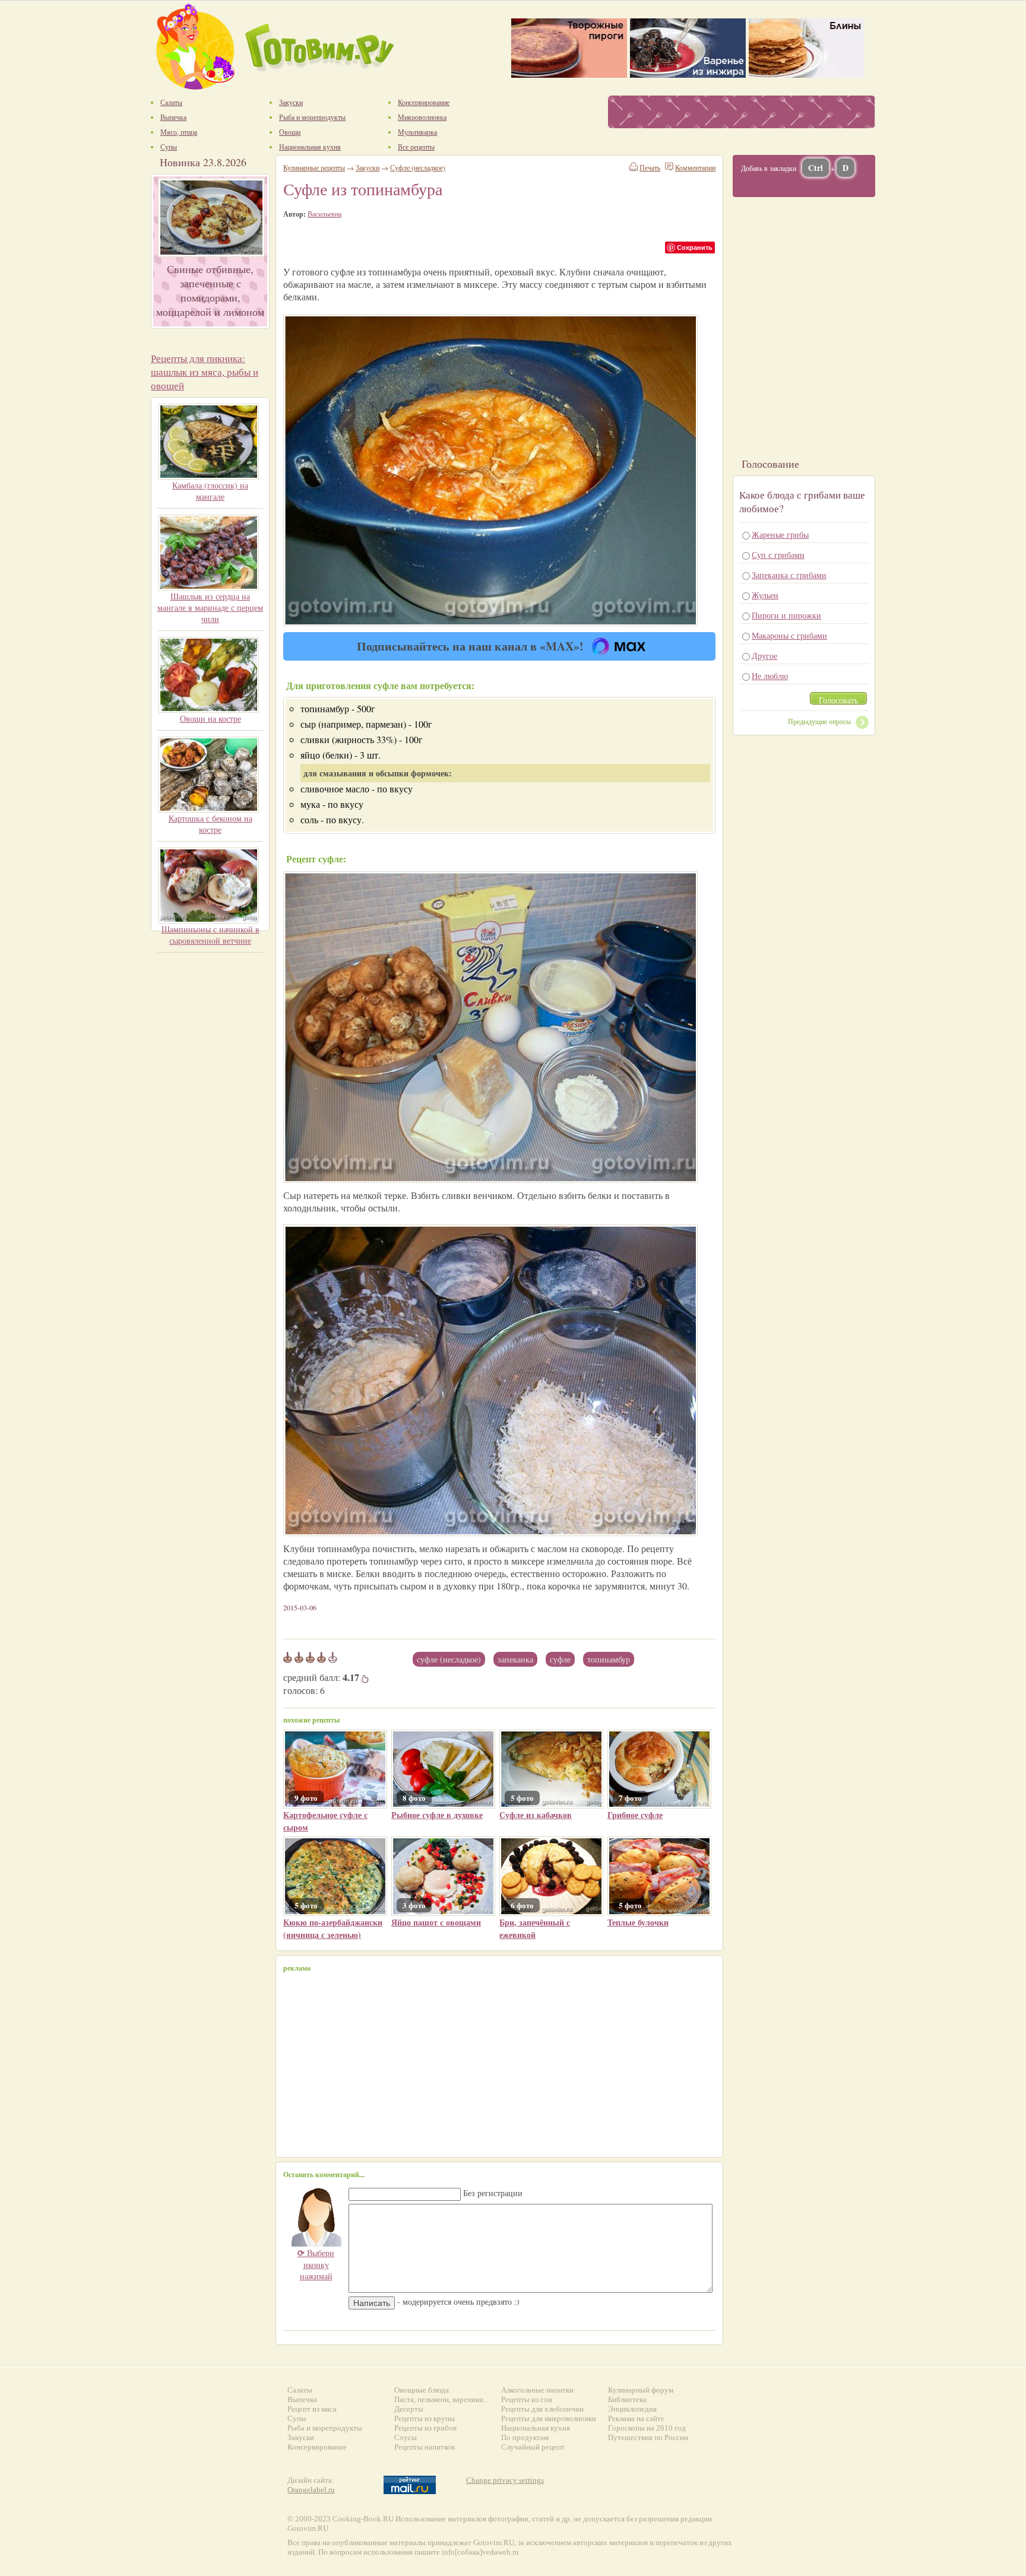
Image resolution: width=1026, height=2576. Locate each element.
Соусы (406, 2437)
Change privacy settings (505, 2480)
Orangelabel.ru (311, 2490)
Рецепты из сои (527, 2399)
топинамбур (609, 1659)
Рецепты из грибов (425, 2428)
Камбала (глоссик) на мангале (210, 491)
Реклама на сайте (636, 2418)
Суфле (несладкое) (449, 1659)
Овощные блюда (422, 2390)
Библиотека (627, 2399)
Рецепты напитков (425, 2447)
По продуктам (525, 2437)
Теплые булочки (638, 1922)
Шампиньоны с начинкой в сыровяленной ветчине (210, 935)
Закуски (368, 167)
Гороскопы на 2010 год (647, 2428)
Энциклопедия (632, 2409)
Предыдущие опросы (819, 721)
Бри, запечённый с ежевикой (535, 1928)
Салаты (300, 2390)
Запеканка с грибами (789, 575)
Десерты (409, 2409)
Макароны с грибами (789, 635)
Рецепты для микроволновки (549, 2418)
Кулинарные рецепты (314, 167)
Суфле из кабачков (536, 1815)
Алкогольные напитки (537, 2390)
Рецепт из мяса (312, 2409)
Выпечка (302, 2399)
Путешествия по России (648, 2437)
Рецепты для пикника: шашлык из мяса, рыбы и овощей (205, 372)
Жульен (765, 595)
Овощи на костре (210, 718)
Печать (650, 167)
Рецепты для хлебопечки (542, 2409)
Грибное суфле (635, 1815)
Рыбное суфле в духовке (437, 1815)
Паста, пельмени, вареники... (441, 2399)
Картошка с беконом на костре (210, 824)
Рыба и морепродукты (325, 2428)
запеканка (515, 1659)
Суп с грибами (778, 555)
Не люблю (770, 676)
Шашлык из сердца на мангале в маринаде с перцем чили (210, 607)
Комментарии (695, 167)
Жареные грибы (780, 534)
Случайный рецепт (533, 2447)
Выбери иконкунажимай (316, 2264)
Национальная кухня (536, 2428)
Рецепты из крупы (425, 2418)
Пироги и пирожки (786, 615)
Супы (297, 2418)
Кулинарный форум (641, 2390)
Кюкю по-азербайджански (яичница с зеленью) (333, 1928)
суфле (560, 1659)
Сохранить (695, 247)
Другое (764, 656)
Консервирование (317, 2447)
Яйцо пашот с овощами (436, 1922)
